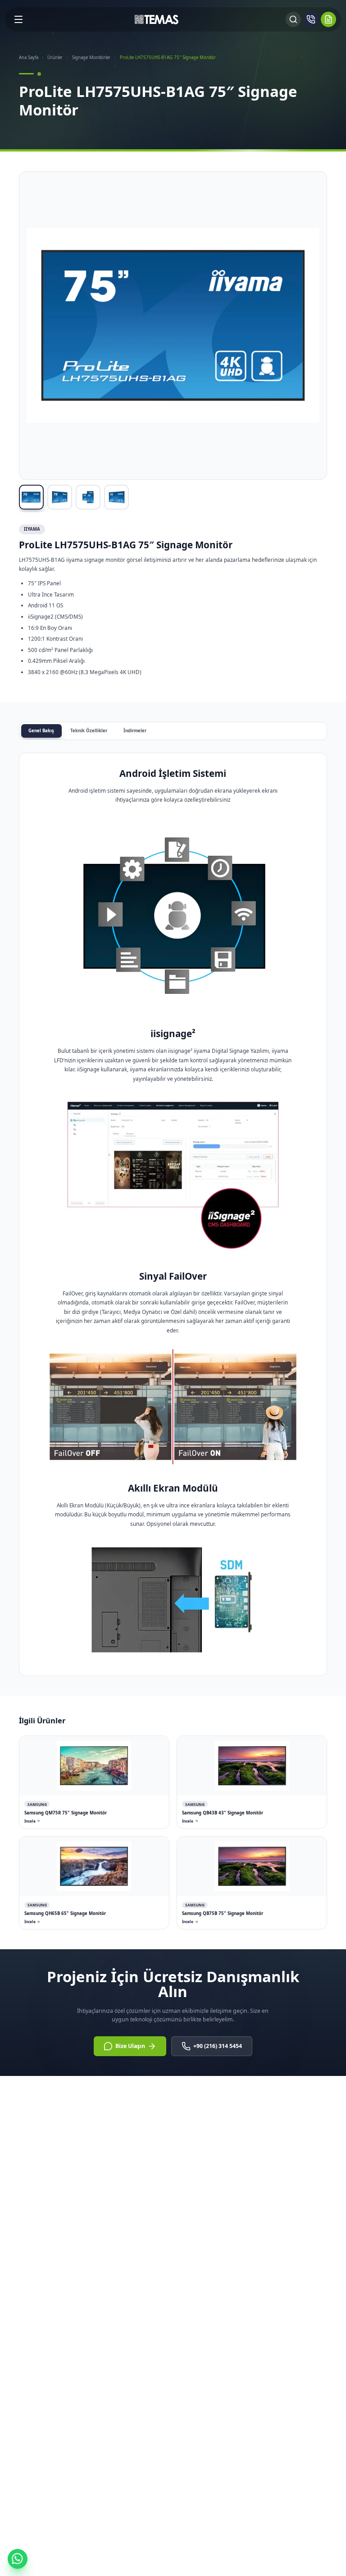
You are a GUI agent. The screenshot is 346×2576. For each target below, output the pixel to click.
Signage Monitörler (91, 57)
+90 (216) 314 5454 (218, 2046)
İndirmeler (135, 731)
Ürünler (55, 57)
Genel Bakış (41, 731)
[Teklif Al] (328, 19)
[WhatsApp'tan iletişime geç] (18, 2559)
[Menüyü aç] (18, 19)
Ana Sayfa (29, 57)
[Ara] (293, 19)
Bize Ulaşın (130, 2046)
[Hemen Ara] (311, 19)
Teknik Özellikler (89, 731)
